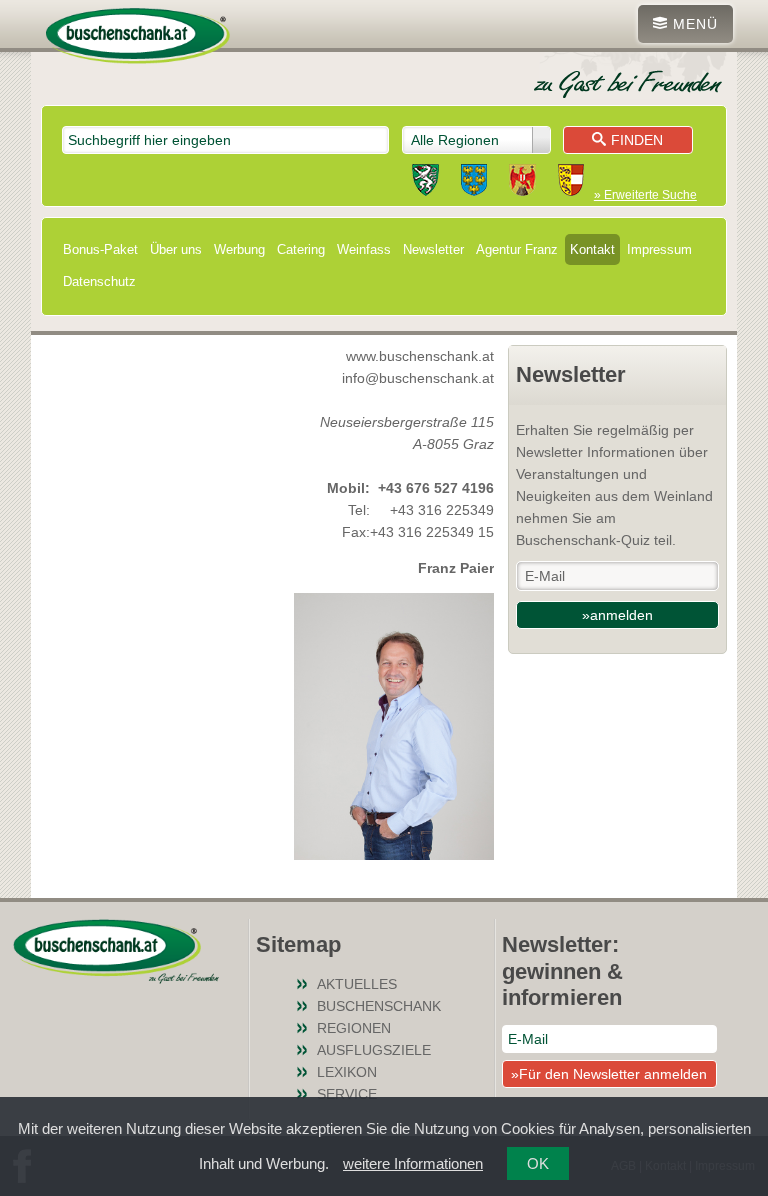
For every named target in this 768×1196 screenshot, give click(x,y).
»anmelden (617, 615)
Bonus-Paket (100, 249)
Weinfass (364, 249)
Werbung (239, 249)
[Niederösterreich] (474, 183)
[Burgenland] (522, 183)
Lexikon (347, 1072)
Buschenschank (379, 1006)
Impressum (659, 249)
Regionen (354, 1028)
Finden (637, 140)
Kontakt (592, 249)
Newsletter (433, 249)
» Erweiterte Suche (645, 195)
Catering (301, 249)
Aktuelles (357, 984)
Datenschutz (99, 281)
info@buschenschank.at (418, 378)
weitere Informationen (413, 1163)
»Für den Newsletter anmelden (609, 1074)
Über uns (176, 249)
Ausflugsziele (374, 1050)
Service (347, 1094)
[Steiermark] (425, 183)
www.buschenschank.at (420, 356)
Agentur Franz (517, 249)
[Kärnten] (571, 183)
